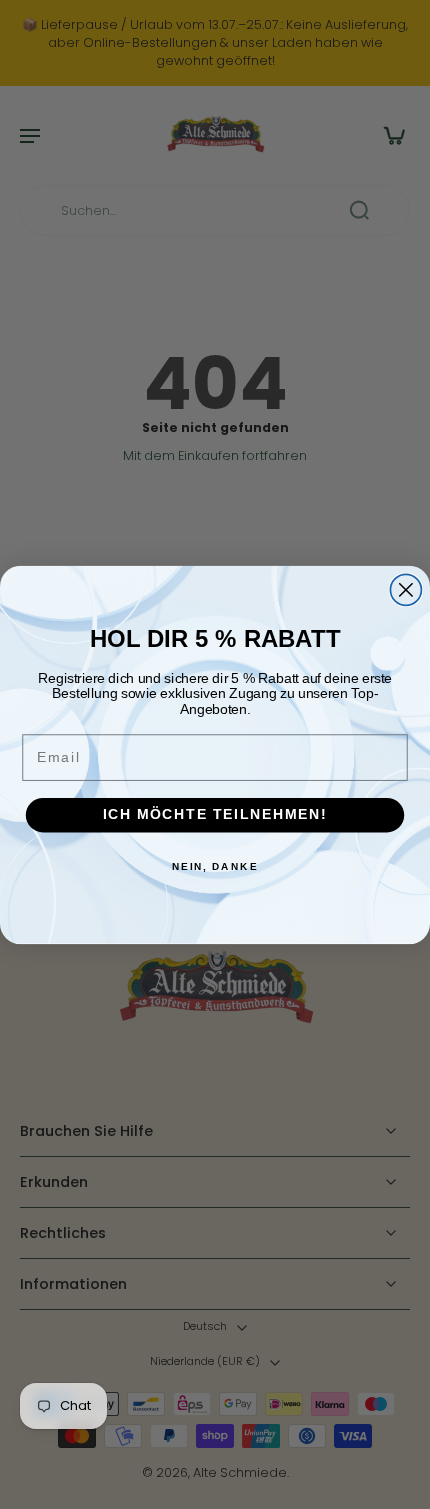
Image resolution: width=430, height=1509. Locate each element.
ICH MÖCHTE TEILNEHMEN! (215, 814)
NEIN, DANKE (215, 866)
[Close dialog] (405, 589)
